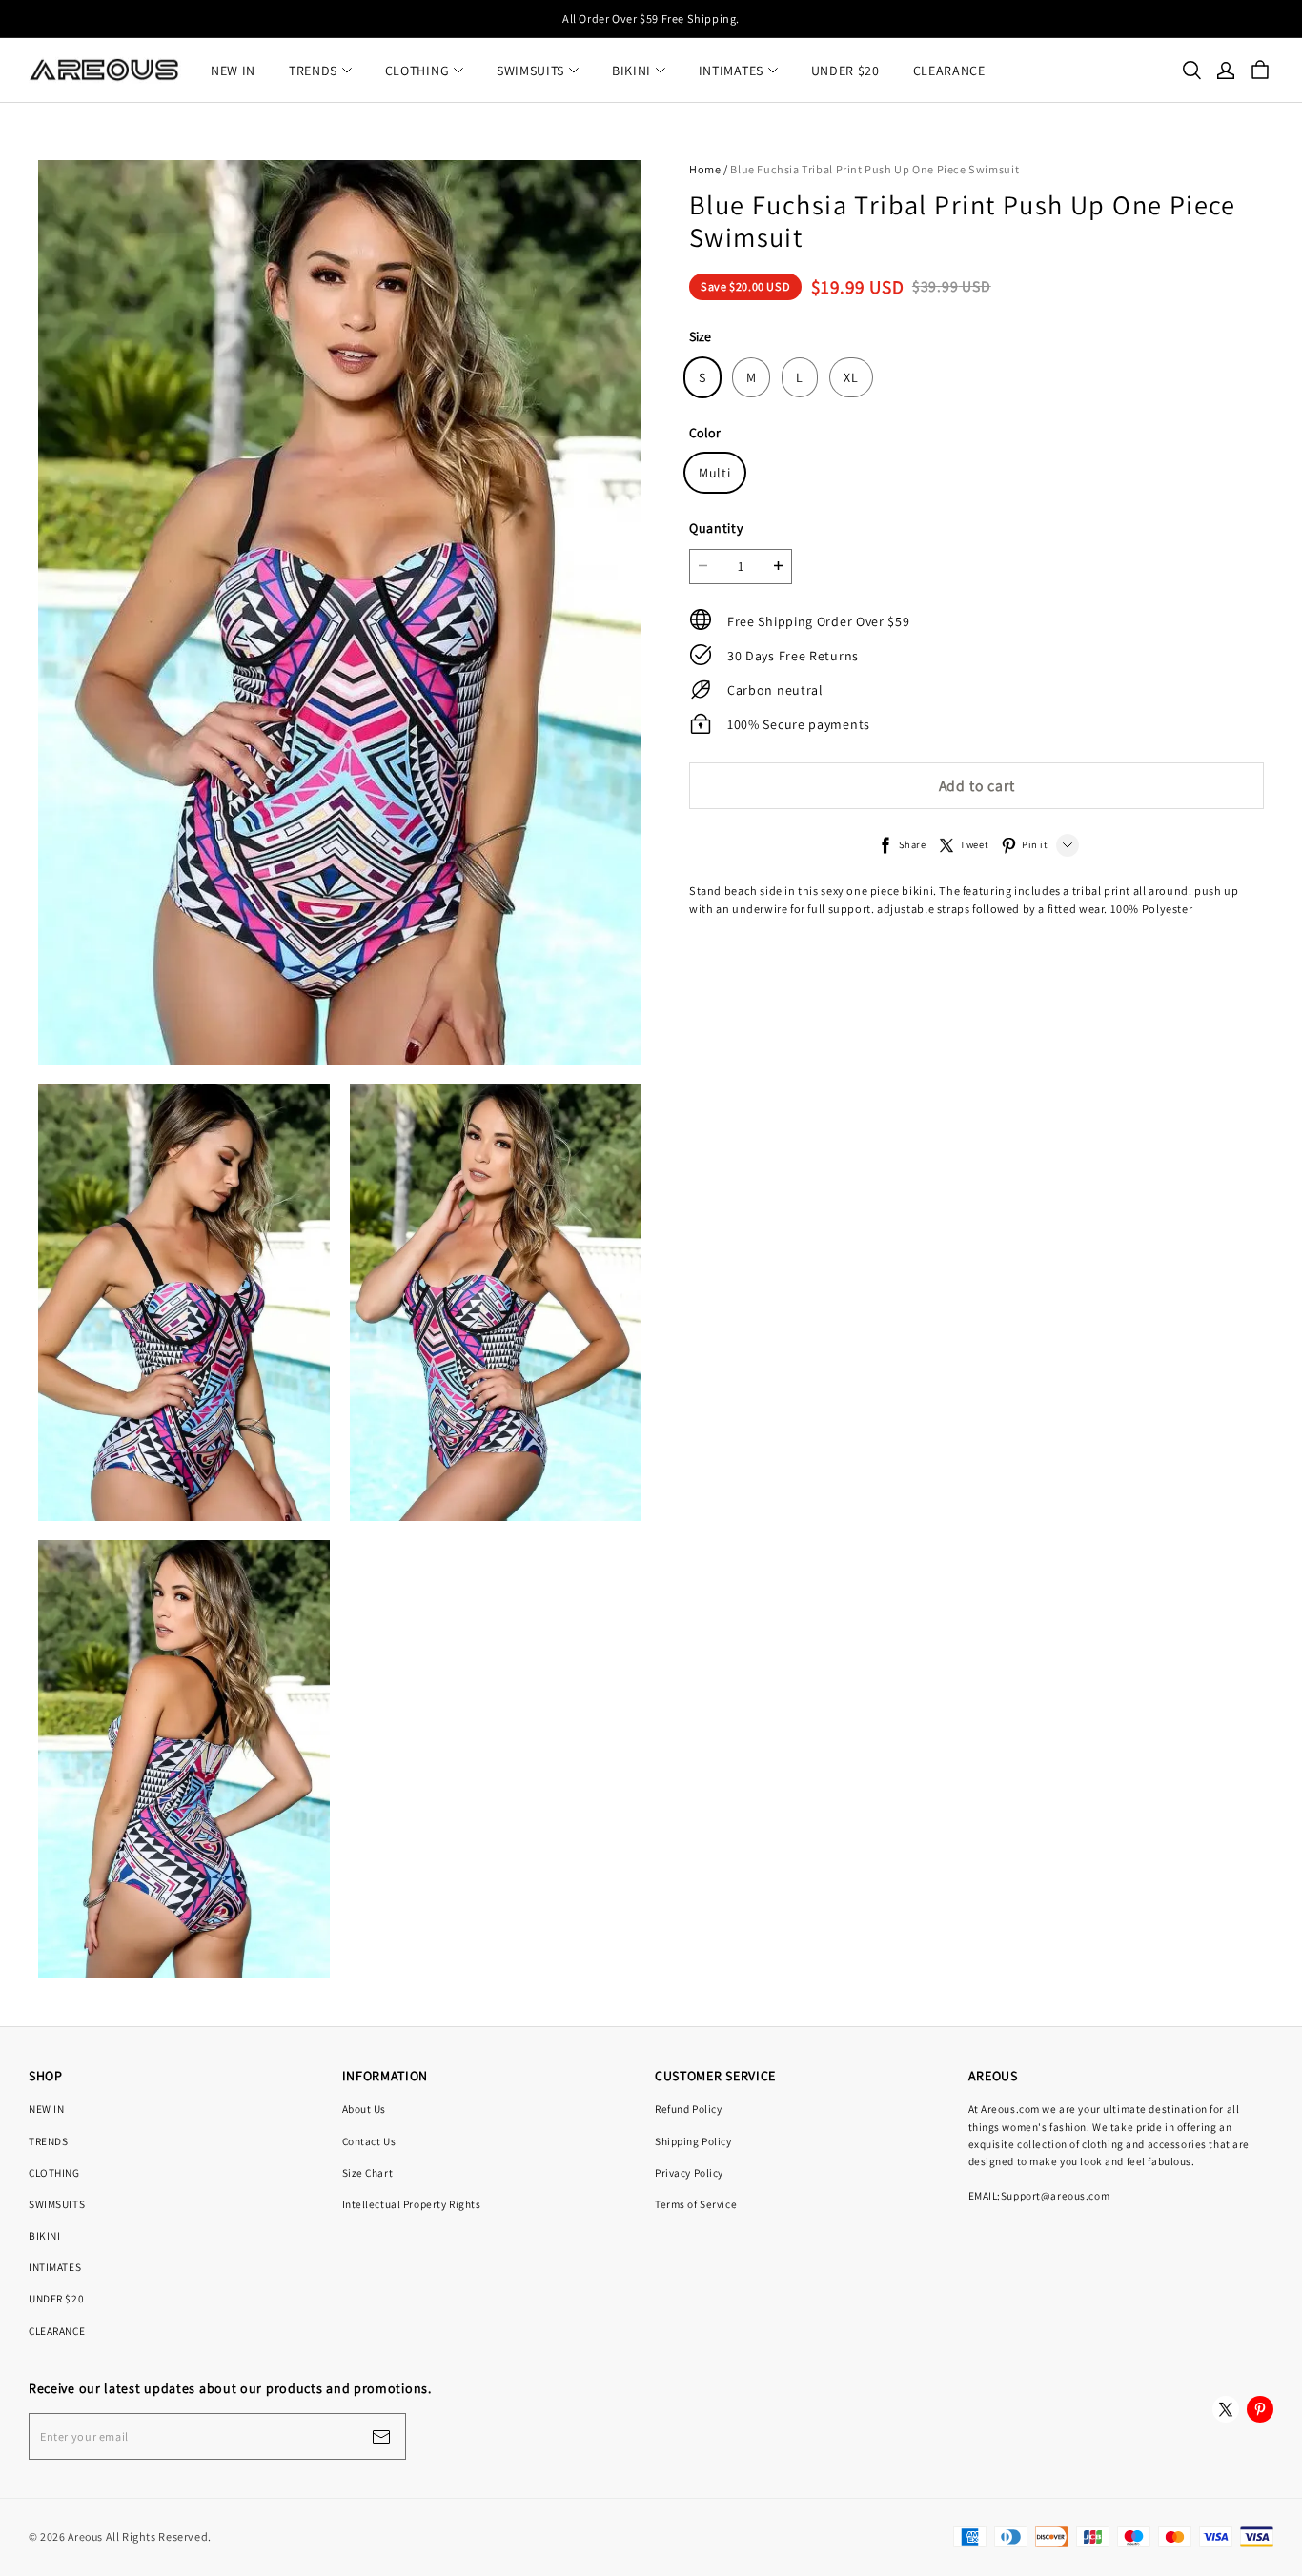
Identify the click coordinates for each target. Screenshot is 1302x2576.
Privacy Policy (689, 2172)
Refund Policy (688, 2109)
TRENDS (313, 71)
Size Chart (368, 2172)
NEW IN (233, 71)
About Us (365, 2109)
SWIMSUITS (530, 71)
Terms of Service (696, 2204)
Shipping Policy (693, 2141)
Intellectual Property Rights (412, 2204)
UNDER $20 (845, 71)
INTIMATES (731, 71)
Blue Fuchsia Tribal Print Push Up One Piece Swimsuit (875, 169)
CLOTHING (417, 71)
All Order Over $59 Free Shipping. (651, 19)
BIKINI (631, 71)
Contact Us (369, 2141)
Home (705, 169)
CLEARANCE (949, 71)
